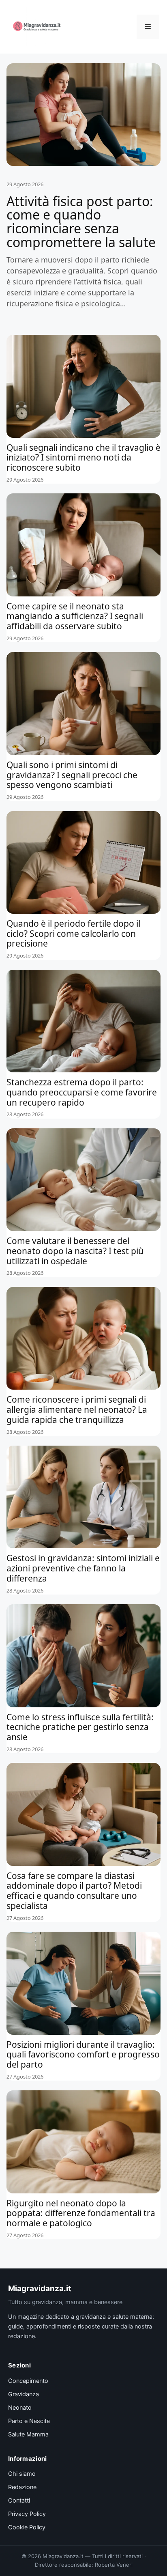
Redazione (22, 2487)
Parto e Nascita (29, 2421)
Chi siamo (22, 2474)
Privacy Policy (27, 2514)
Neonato (20, 2408)
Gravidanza (24, 2394)
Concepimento (28, 2381)
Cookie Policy (27, 2527)
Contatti (19, 2501)
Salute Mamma (28, 2434)
